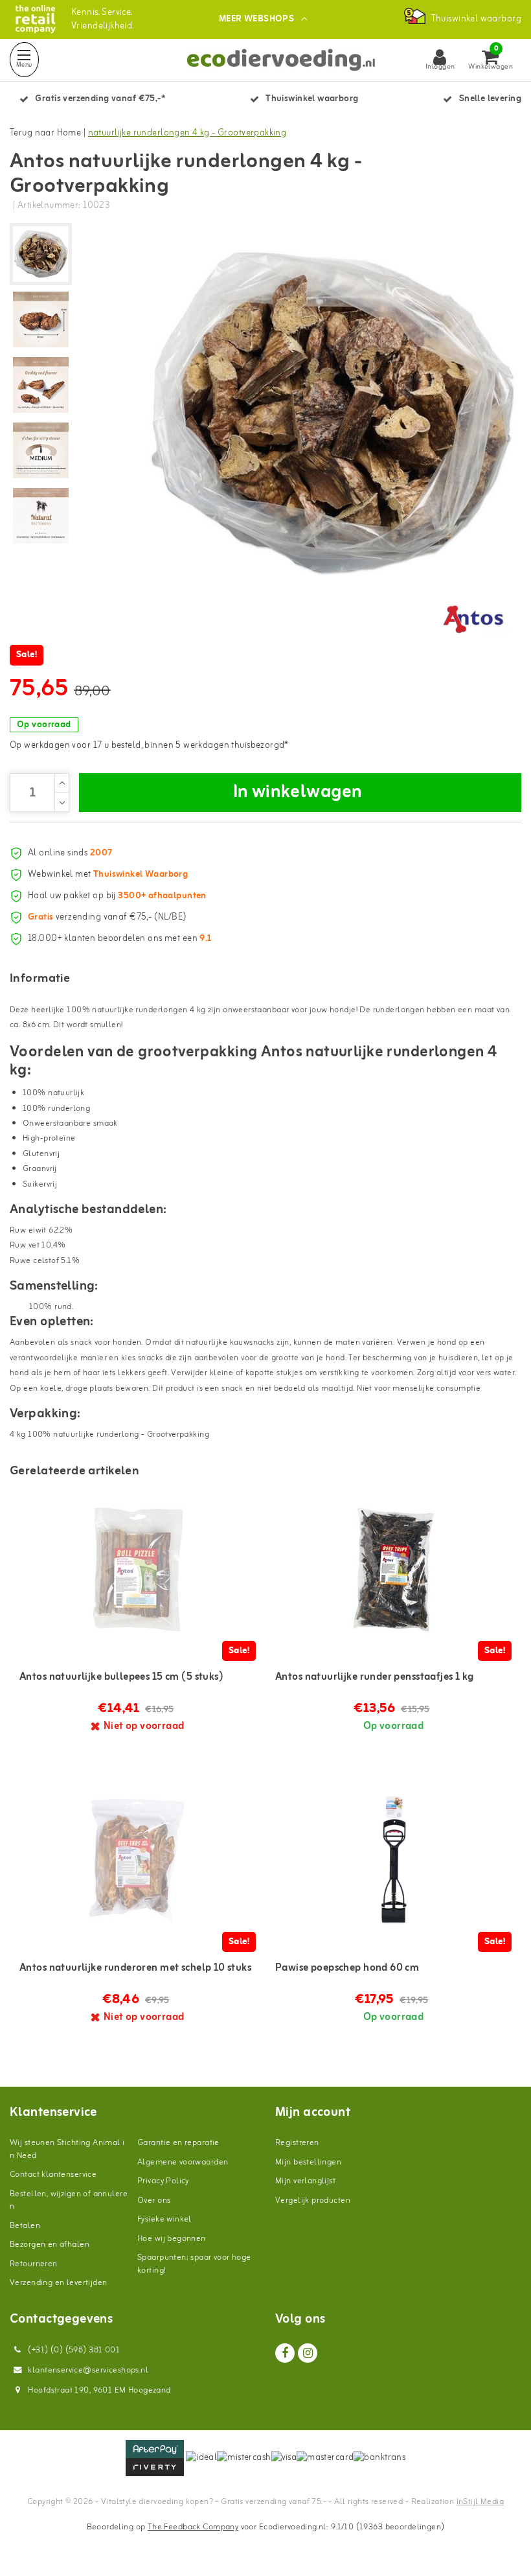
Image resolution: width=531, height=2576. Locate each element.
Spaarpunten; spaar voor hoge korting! (194, 2264)
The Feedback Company (193, 2527)
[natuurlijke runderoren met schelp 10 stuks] (138, 1861)
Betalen (25, 2226)
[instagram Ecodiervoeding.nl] (308, 2353)
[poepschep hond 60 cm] (393, 1861)
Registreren (297, 2143)
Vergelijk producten (313, 2200)
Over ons (154, 2200)
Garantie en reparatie (178, 2143)
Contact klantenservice (53, 2175)
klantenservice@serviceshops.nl (88, 2370)
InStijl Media (480, 2502)
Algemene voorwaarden (183, 2162)
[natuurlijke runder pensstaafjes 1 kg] (393, 1570)
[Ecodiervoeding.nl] (35, 19)
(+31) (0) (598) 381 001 (73, 2350)
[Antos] (473, 618)
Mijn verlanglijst (305, 2181)
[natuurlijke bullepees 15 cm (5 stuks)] (138, 1570)
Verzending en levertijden (59, 2283)
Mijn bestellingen (308, 2162)
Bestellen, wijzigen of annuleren (69, 2200)
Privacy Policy (163, 2181)
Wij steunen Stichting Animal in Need (67, 2149)
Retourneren (34, 2264)
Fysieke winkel (164, 2219)
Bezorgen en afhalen (50, 2245)
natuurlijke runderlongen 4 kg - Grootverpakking (187, 133)
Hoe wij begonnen (172, 2239)
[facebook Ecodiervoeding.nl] (285, 2353)
